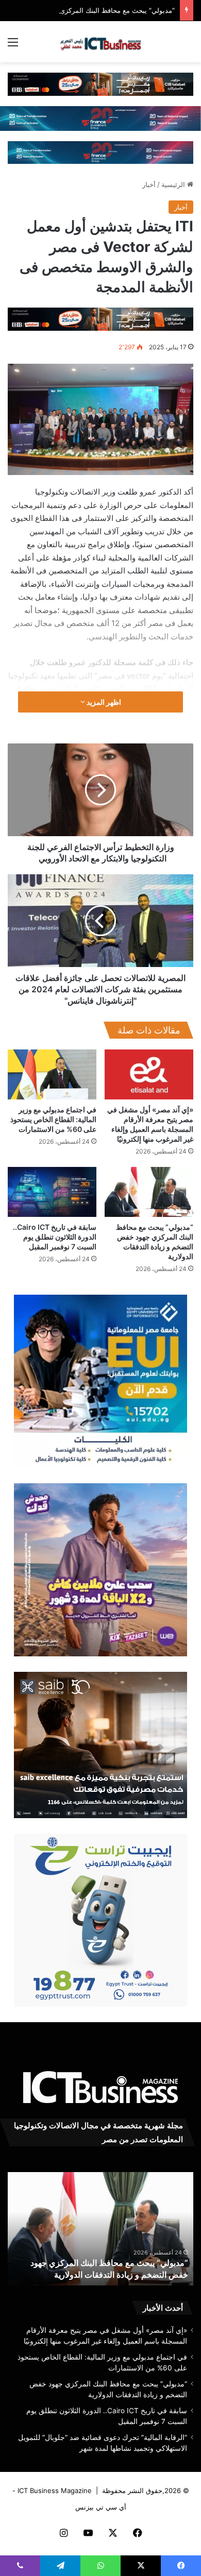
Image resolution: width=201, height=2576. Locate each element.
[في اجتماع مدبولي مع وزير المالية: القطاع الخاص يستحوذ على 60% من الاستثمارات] (52, 1074)
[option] (100, 2229)
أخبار (149, 184)
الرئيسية (174, 184)
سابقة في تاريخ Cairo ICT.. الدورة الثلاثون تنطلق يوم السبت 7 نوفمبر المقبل (55, 1237)
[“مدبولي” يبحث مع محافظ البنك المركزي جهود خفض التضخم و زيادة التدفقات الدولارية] (149, 1192)
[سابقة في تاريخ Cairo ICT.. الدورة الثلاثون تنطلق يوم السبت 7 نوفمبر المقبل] (52, 1192)
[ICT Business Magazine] (100, 42)
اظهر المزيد (103, 702)
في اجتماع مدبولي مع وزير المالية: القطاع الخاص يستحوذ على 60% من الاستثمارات (53, 1119)
